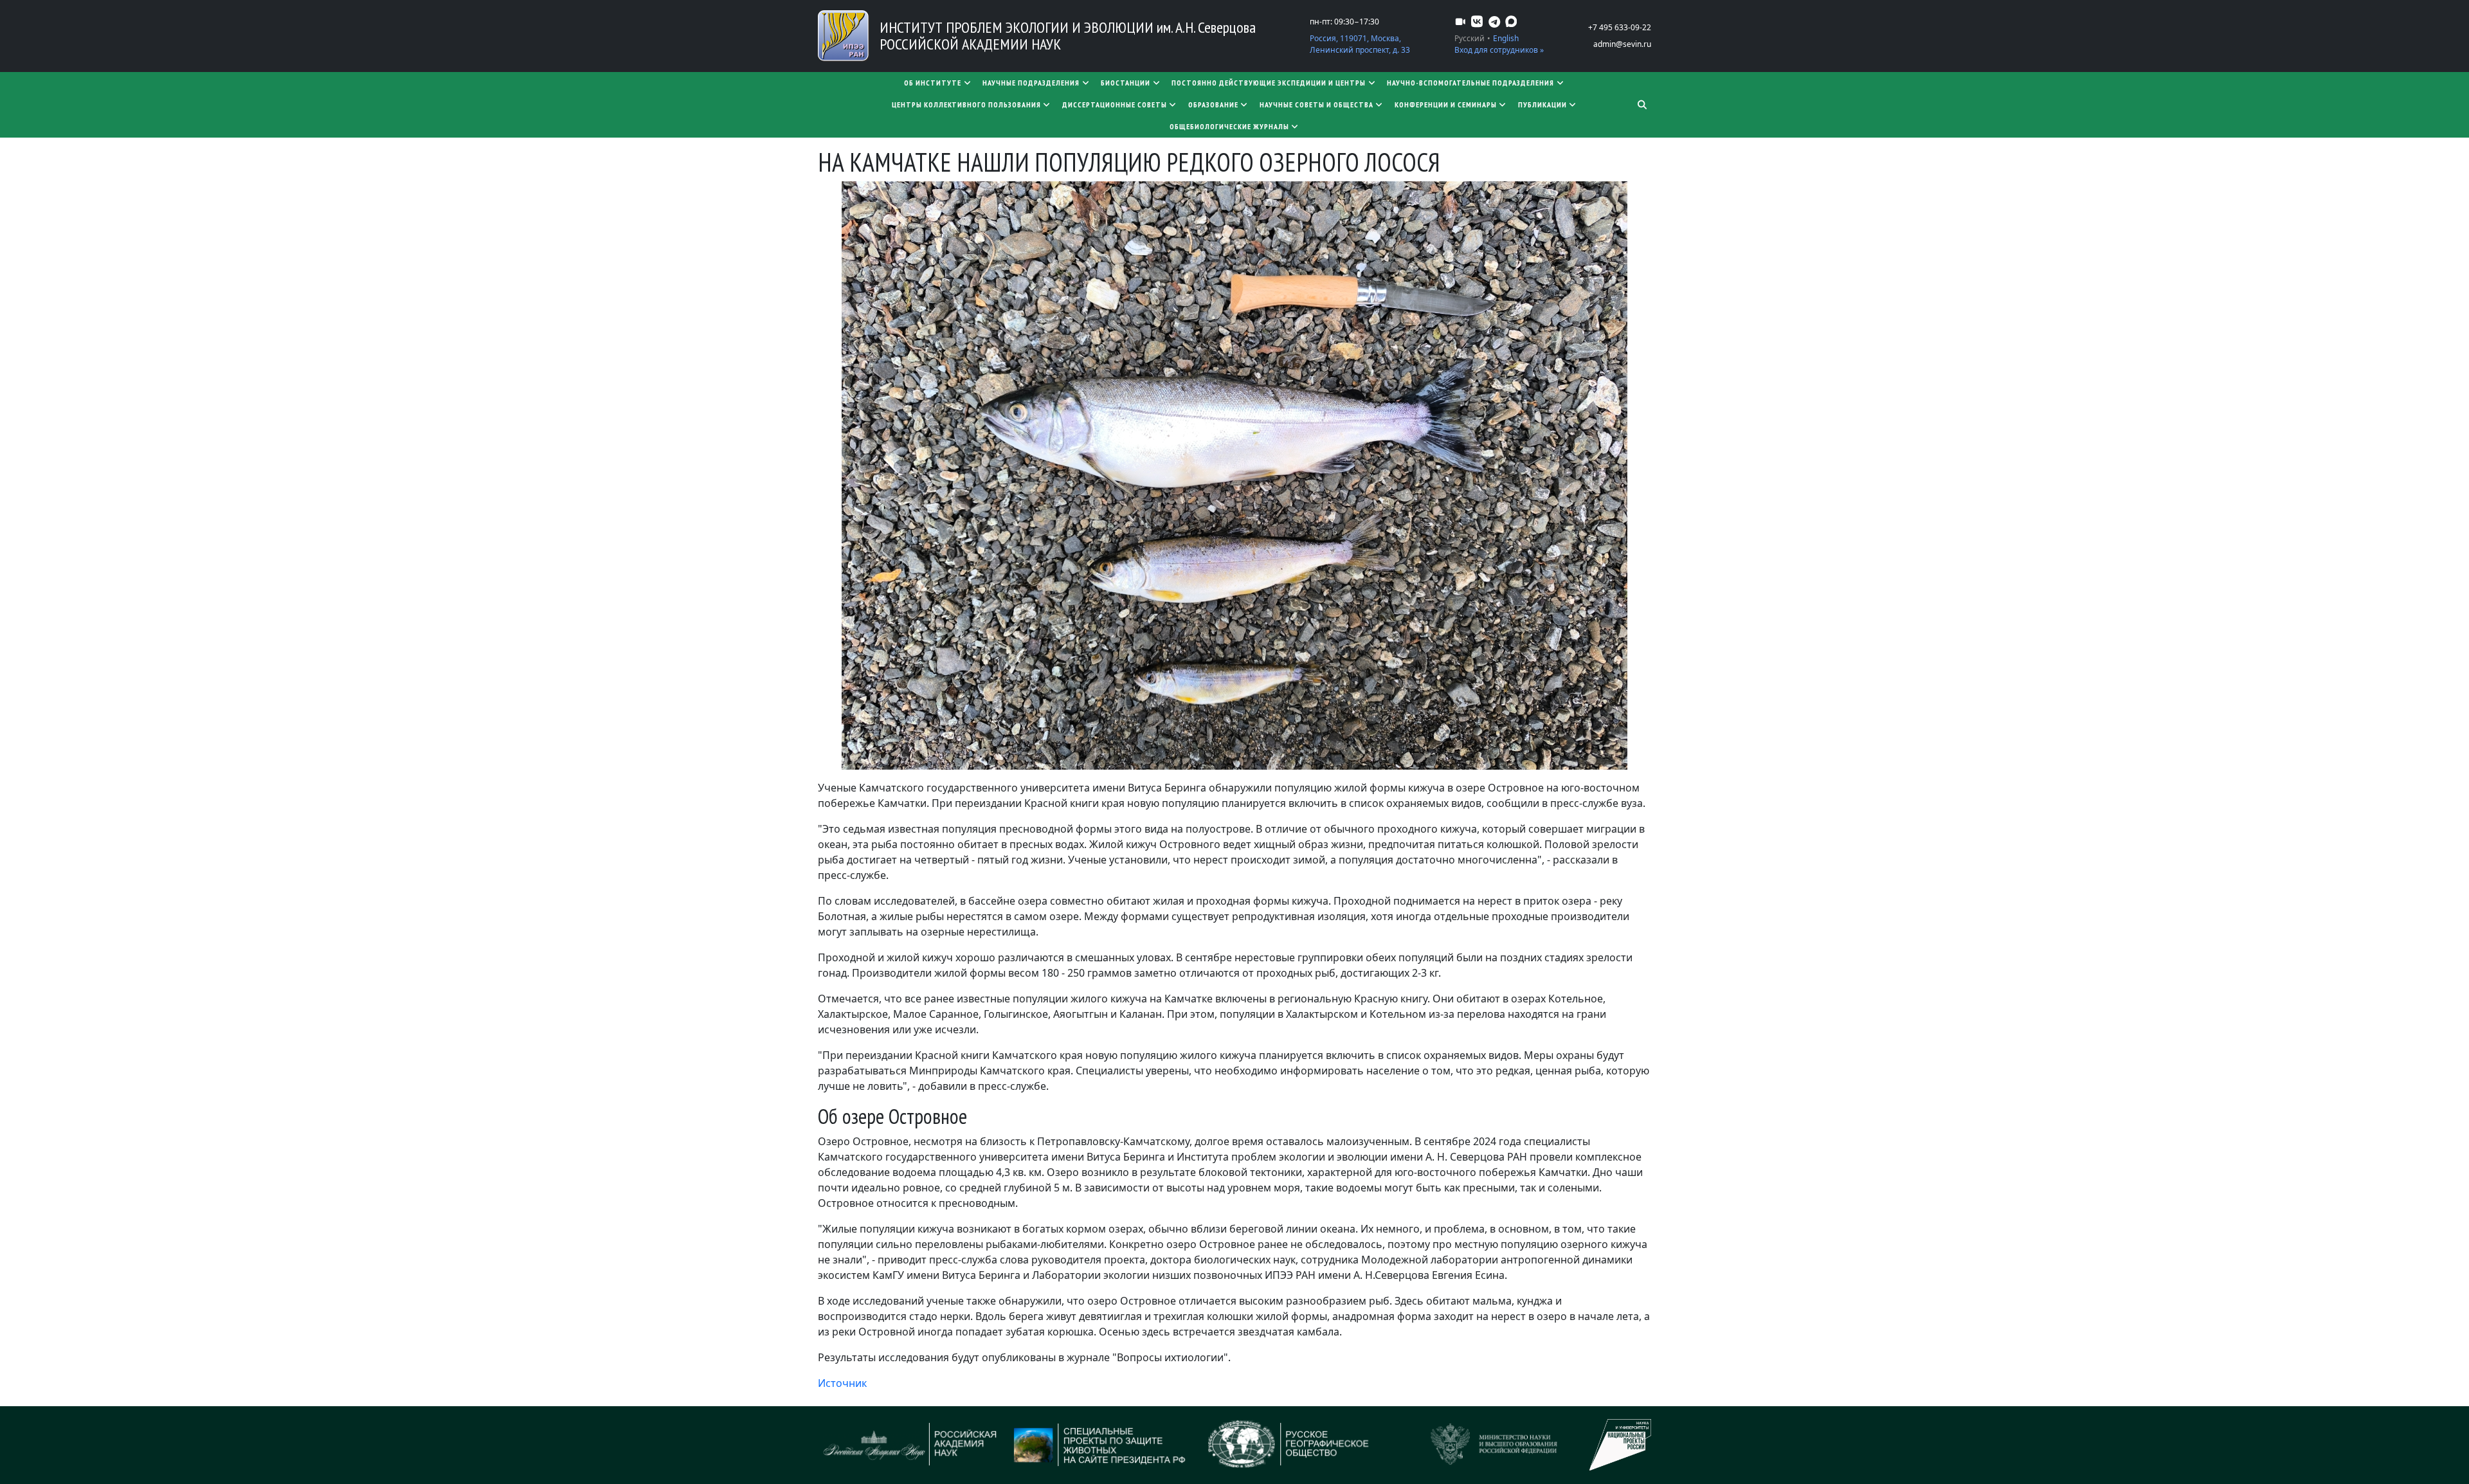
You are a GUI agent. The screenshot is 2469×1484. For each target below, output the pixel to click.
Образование (1213, 104)
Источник (842, 1383)
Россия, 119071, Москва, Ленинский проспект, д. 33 (1360, 44)
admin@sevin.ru (1622, 44)
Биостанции (1126, 83)
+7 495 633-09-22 (1620, 27)
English (1506, 38)
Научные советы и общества (1316, 104)
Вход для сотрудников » (1499, 50)
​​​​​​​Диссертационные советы (1115, 104)
